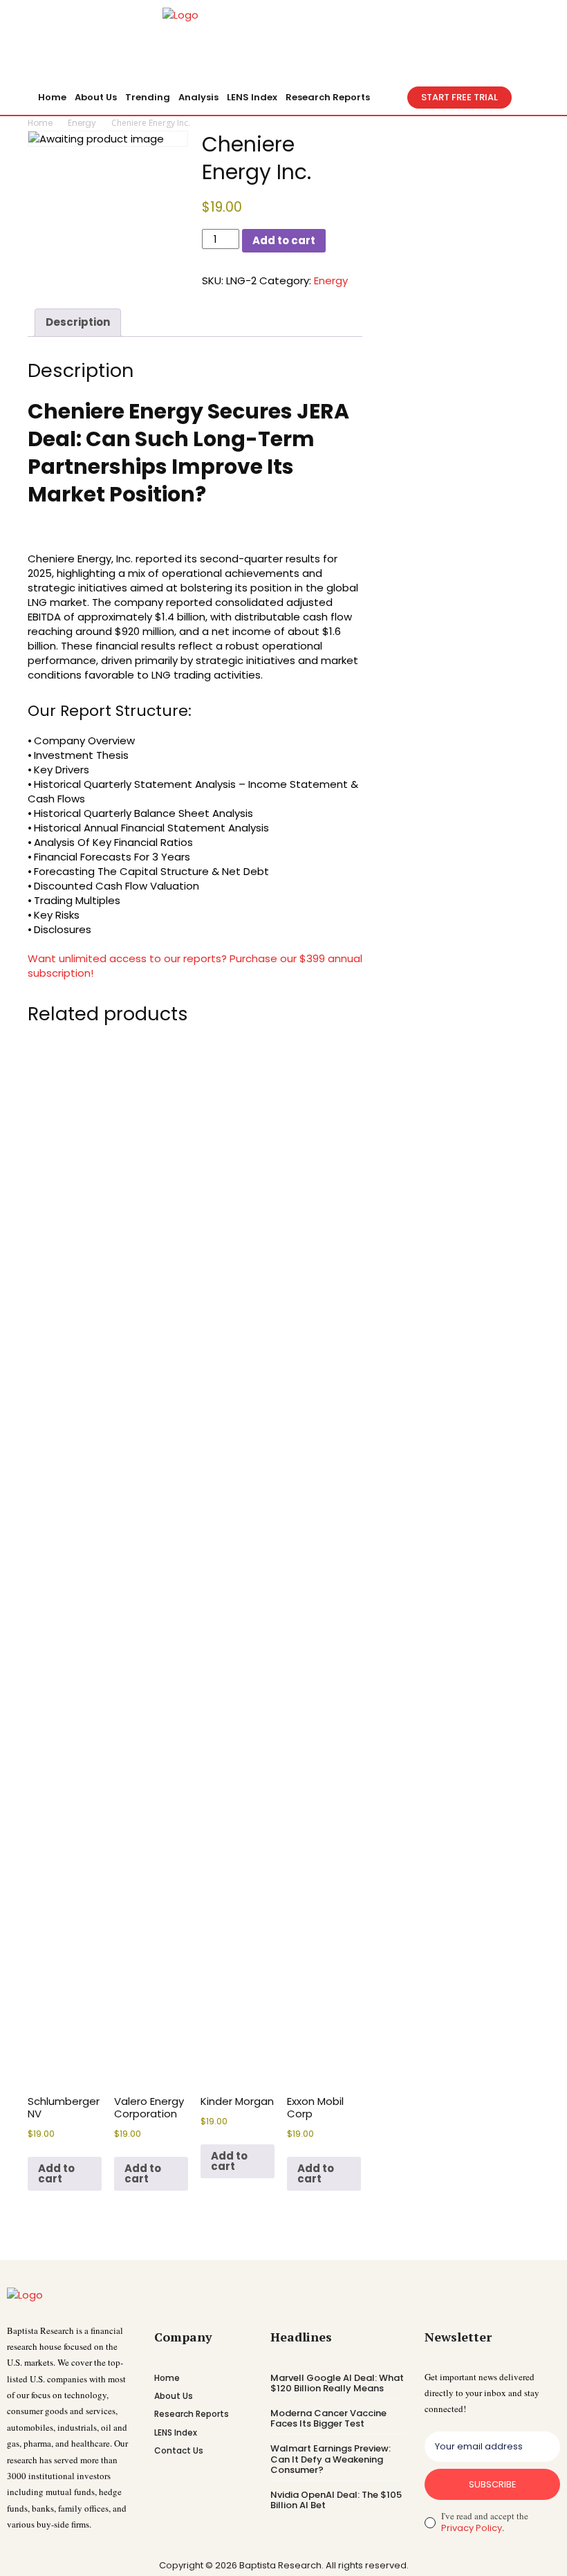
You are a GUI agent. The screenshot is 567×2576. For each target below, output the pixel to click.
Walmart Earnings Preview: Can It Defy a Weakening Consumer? (331, 2459)
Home (40, 123)
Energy (82, 123)
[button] (391, 98)
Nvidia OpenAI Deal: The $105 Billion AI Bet (336, 2500)
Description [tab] (78, 322)
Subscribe (493, 2484)
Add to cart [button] (56, 2173)
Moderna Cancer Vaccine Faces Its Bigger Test (328, 2419)
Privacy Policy (472, 2528)
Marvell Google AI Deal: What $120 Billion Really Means (337, 2383)
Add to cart (284, 240)
